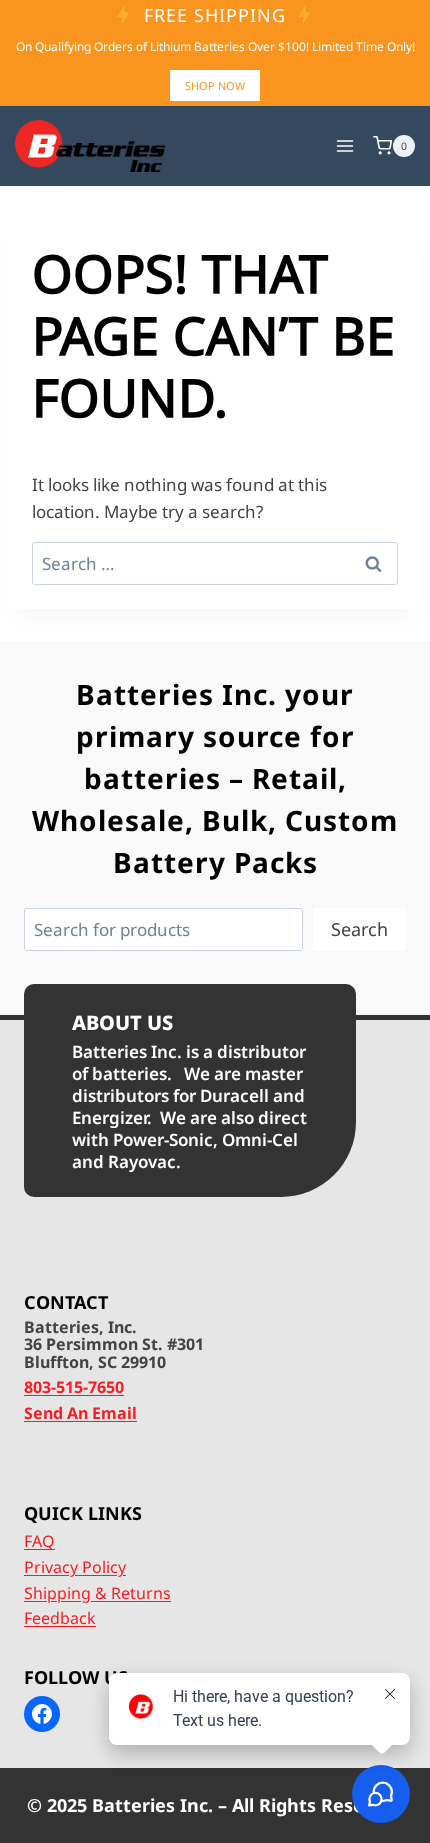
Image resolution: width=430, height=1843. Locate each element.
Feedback (60, 1618)
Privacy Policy (75, 1567)
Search (359, 929)
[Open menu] (344, 145)
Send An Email (80, 1413)
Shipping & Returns (97, 1593)
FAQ (39, 1541)
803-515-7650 (74, 1387)
